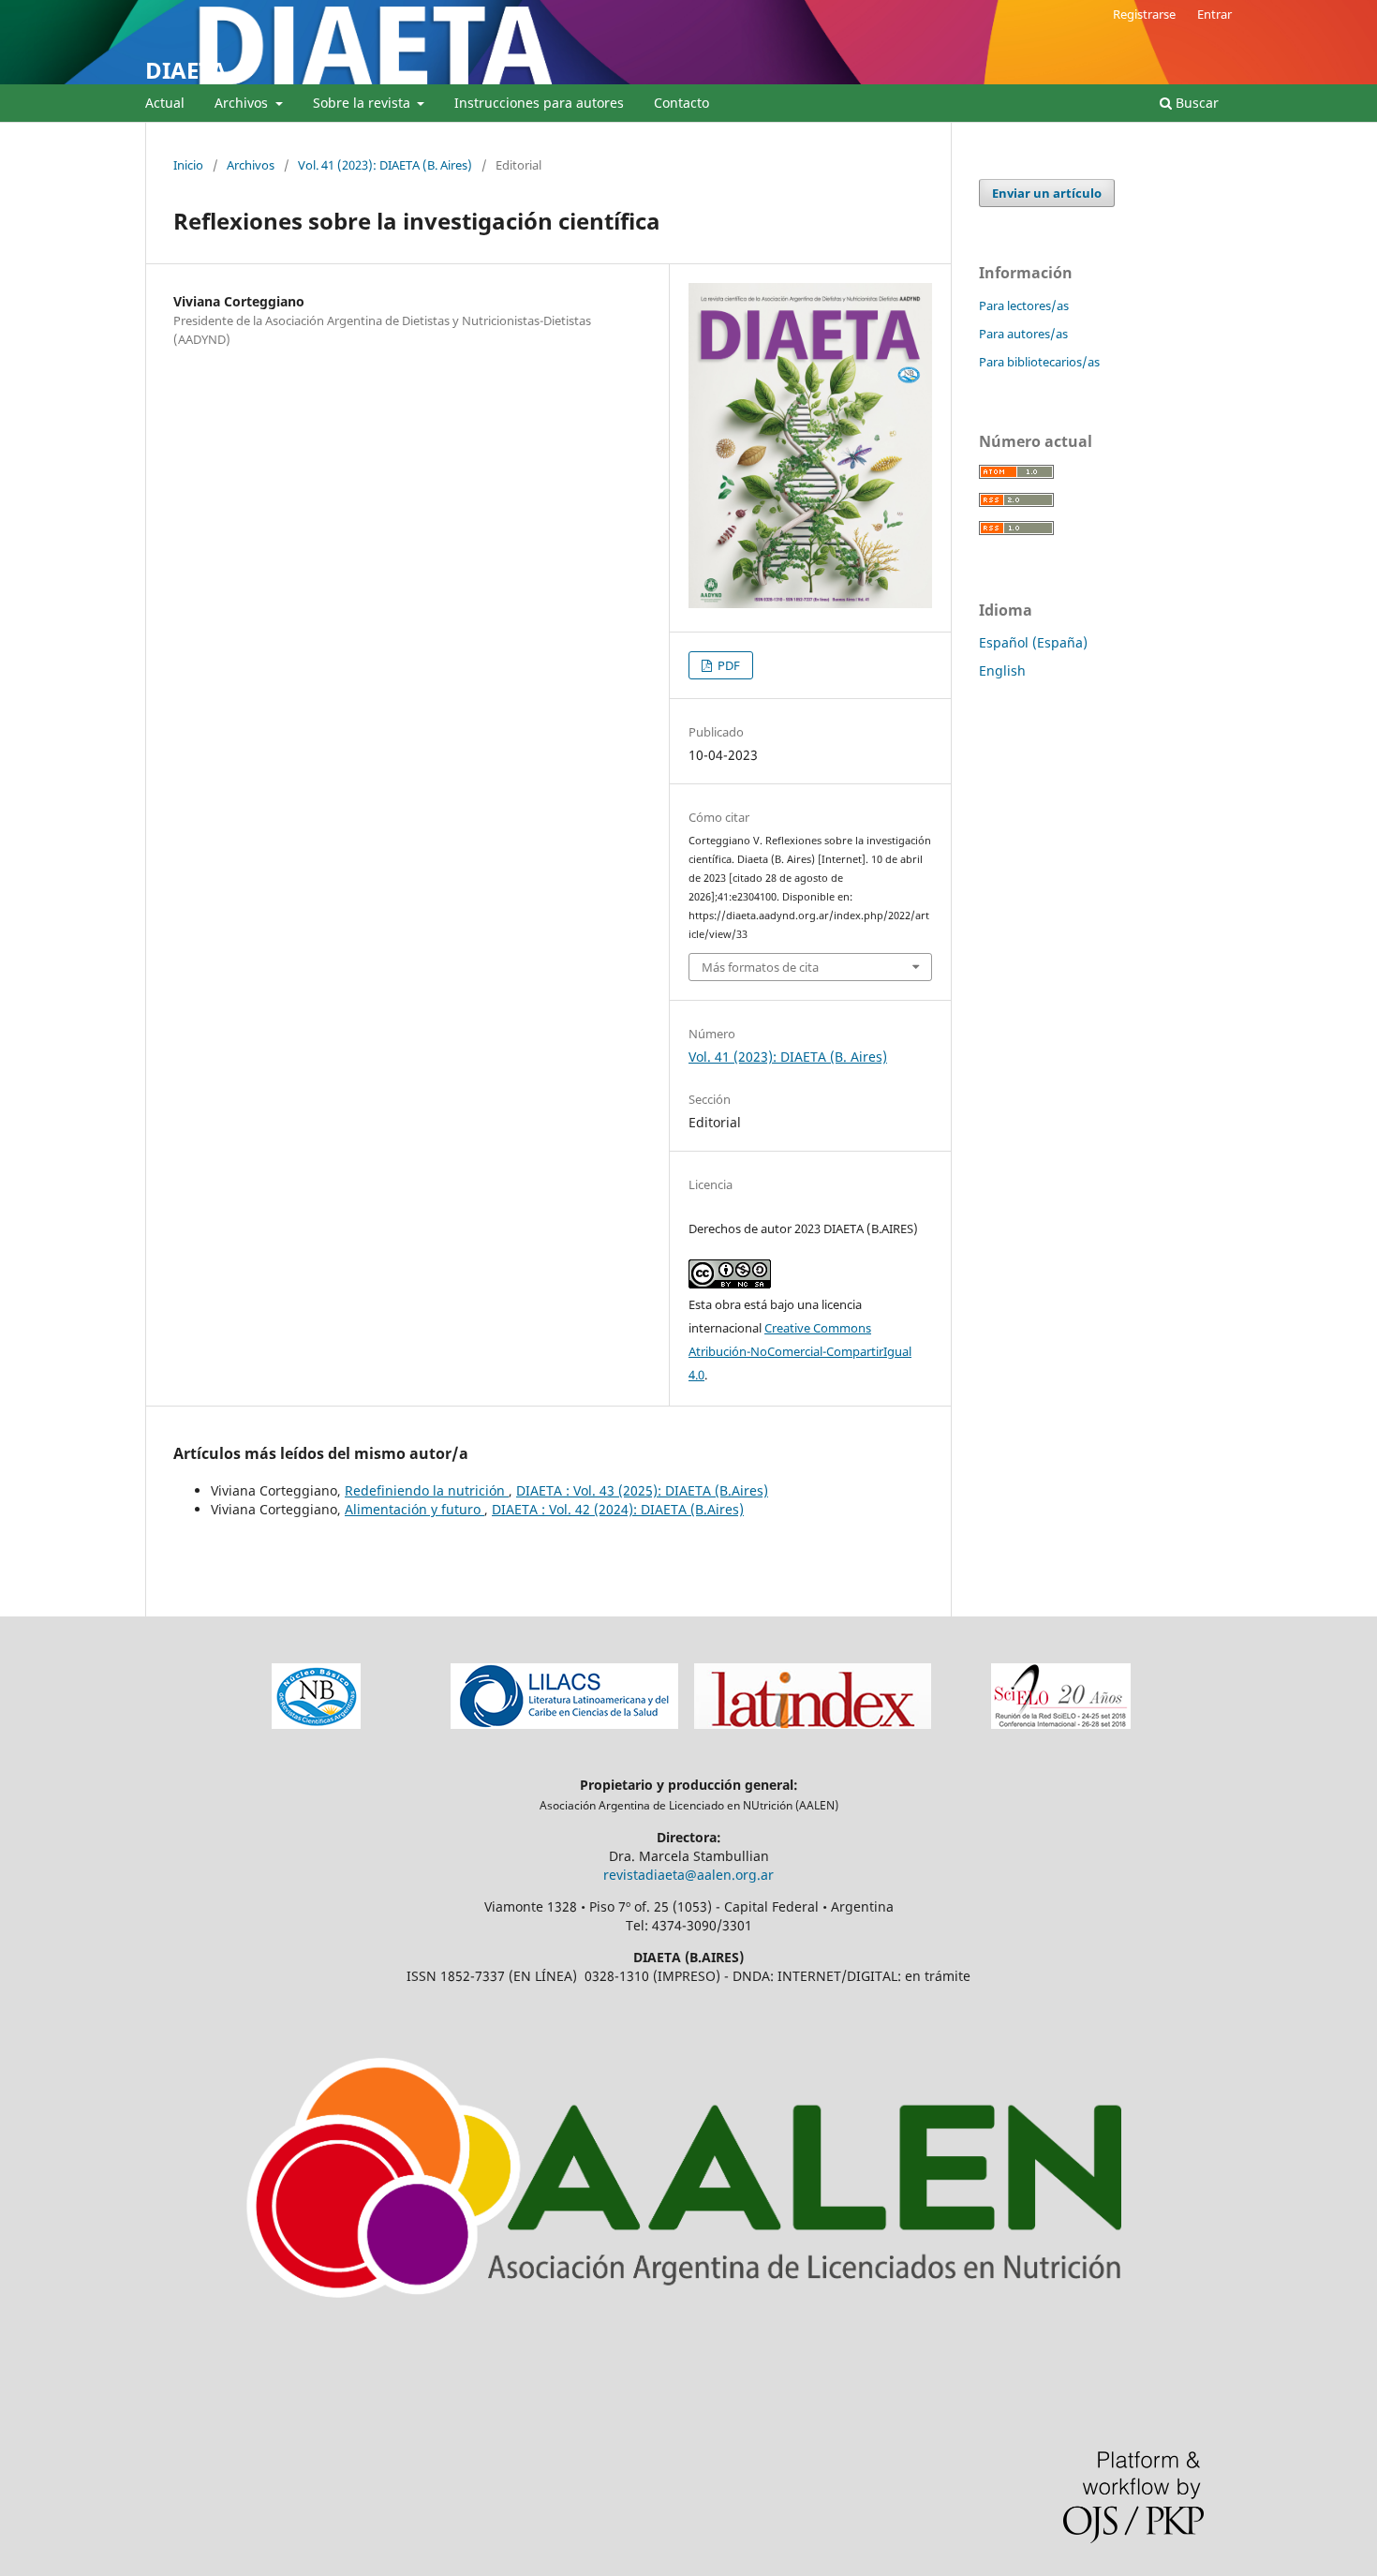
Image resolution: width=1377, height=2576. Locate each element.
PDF (727, 665)
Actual (165, 103)
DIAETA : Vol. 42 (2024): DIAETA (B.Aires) (618, 1509)
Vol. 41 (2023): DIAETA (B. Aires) (385, 165)
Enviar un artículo (1047, 193)
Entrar (1214, 14)
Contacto (681, 103)
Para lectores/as (1024, 305)
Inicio (188, 165)
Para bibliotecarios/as (1039, 362)
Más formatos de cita (760, 967)
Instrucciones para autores (539, 103)
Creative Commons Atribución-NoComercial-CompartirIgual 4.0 (800, 1351)
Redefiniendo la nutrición (427, 1490)
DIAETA (186, 70)
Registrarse (1144, 14)
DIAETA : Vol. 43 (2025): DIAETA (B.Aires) (642, 1490)
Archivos (243, 103)
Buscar (1195, 103)
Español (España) (1033, 642)
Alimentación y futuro (415, 1509)
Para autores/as (1023, 334)
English (1002, 670)
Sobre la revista (363, 103)
